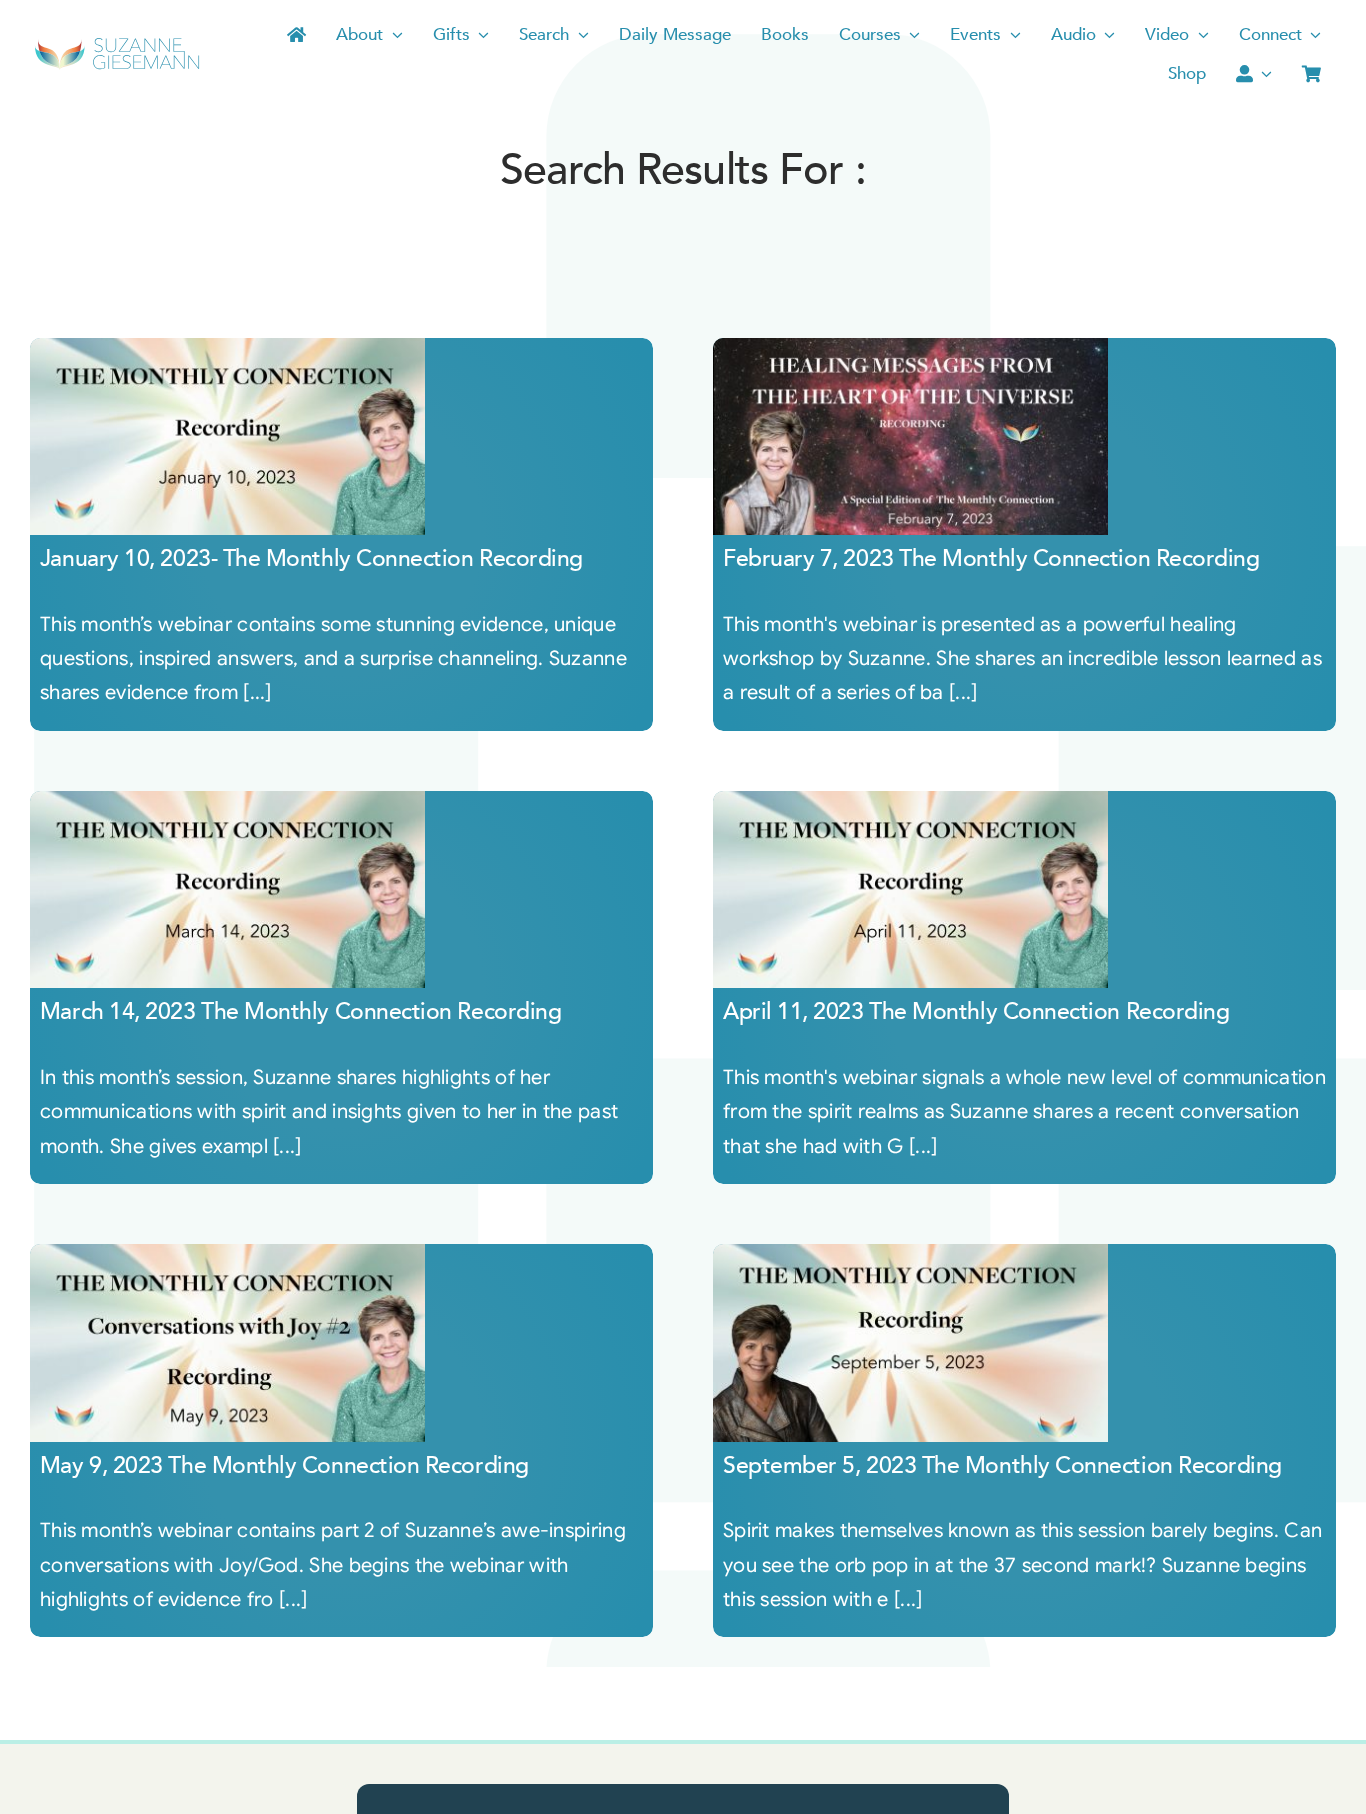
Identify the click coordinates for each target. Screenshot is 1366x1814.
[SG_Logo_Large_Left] (117, 44)
